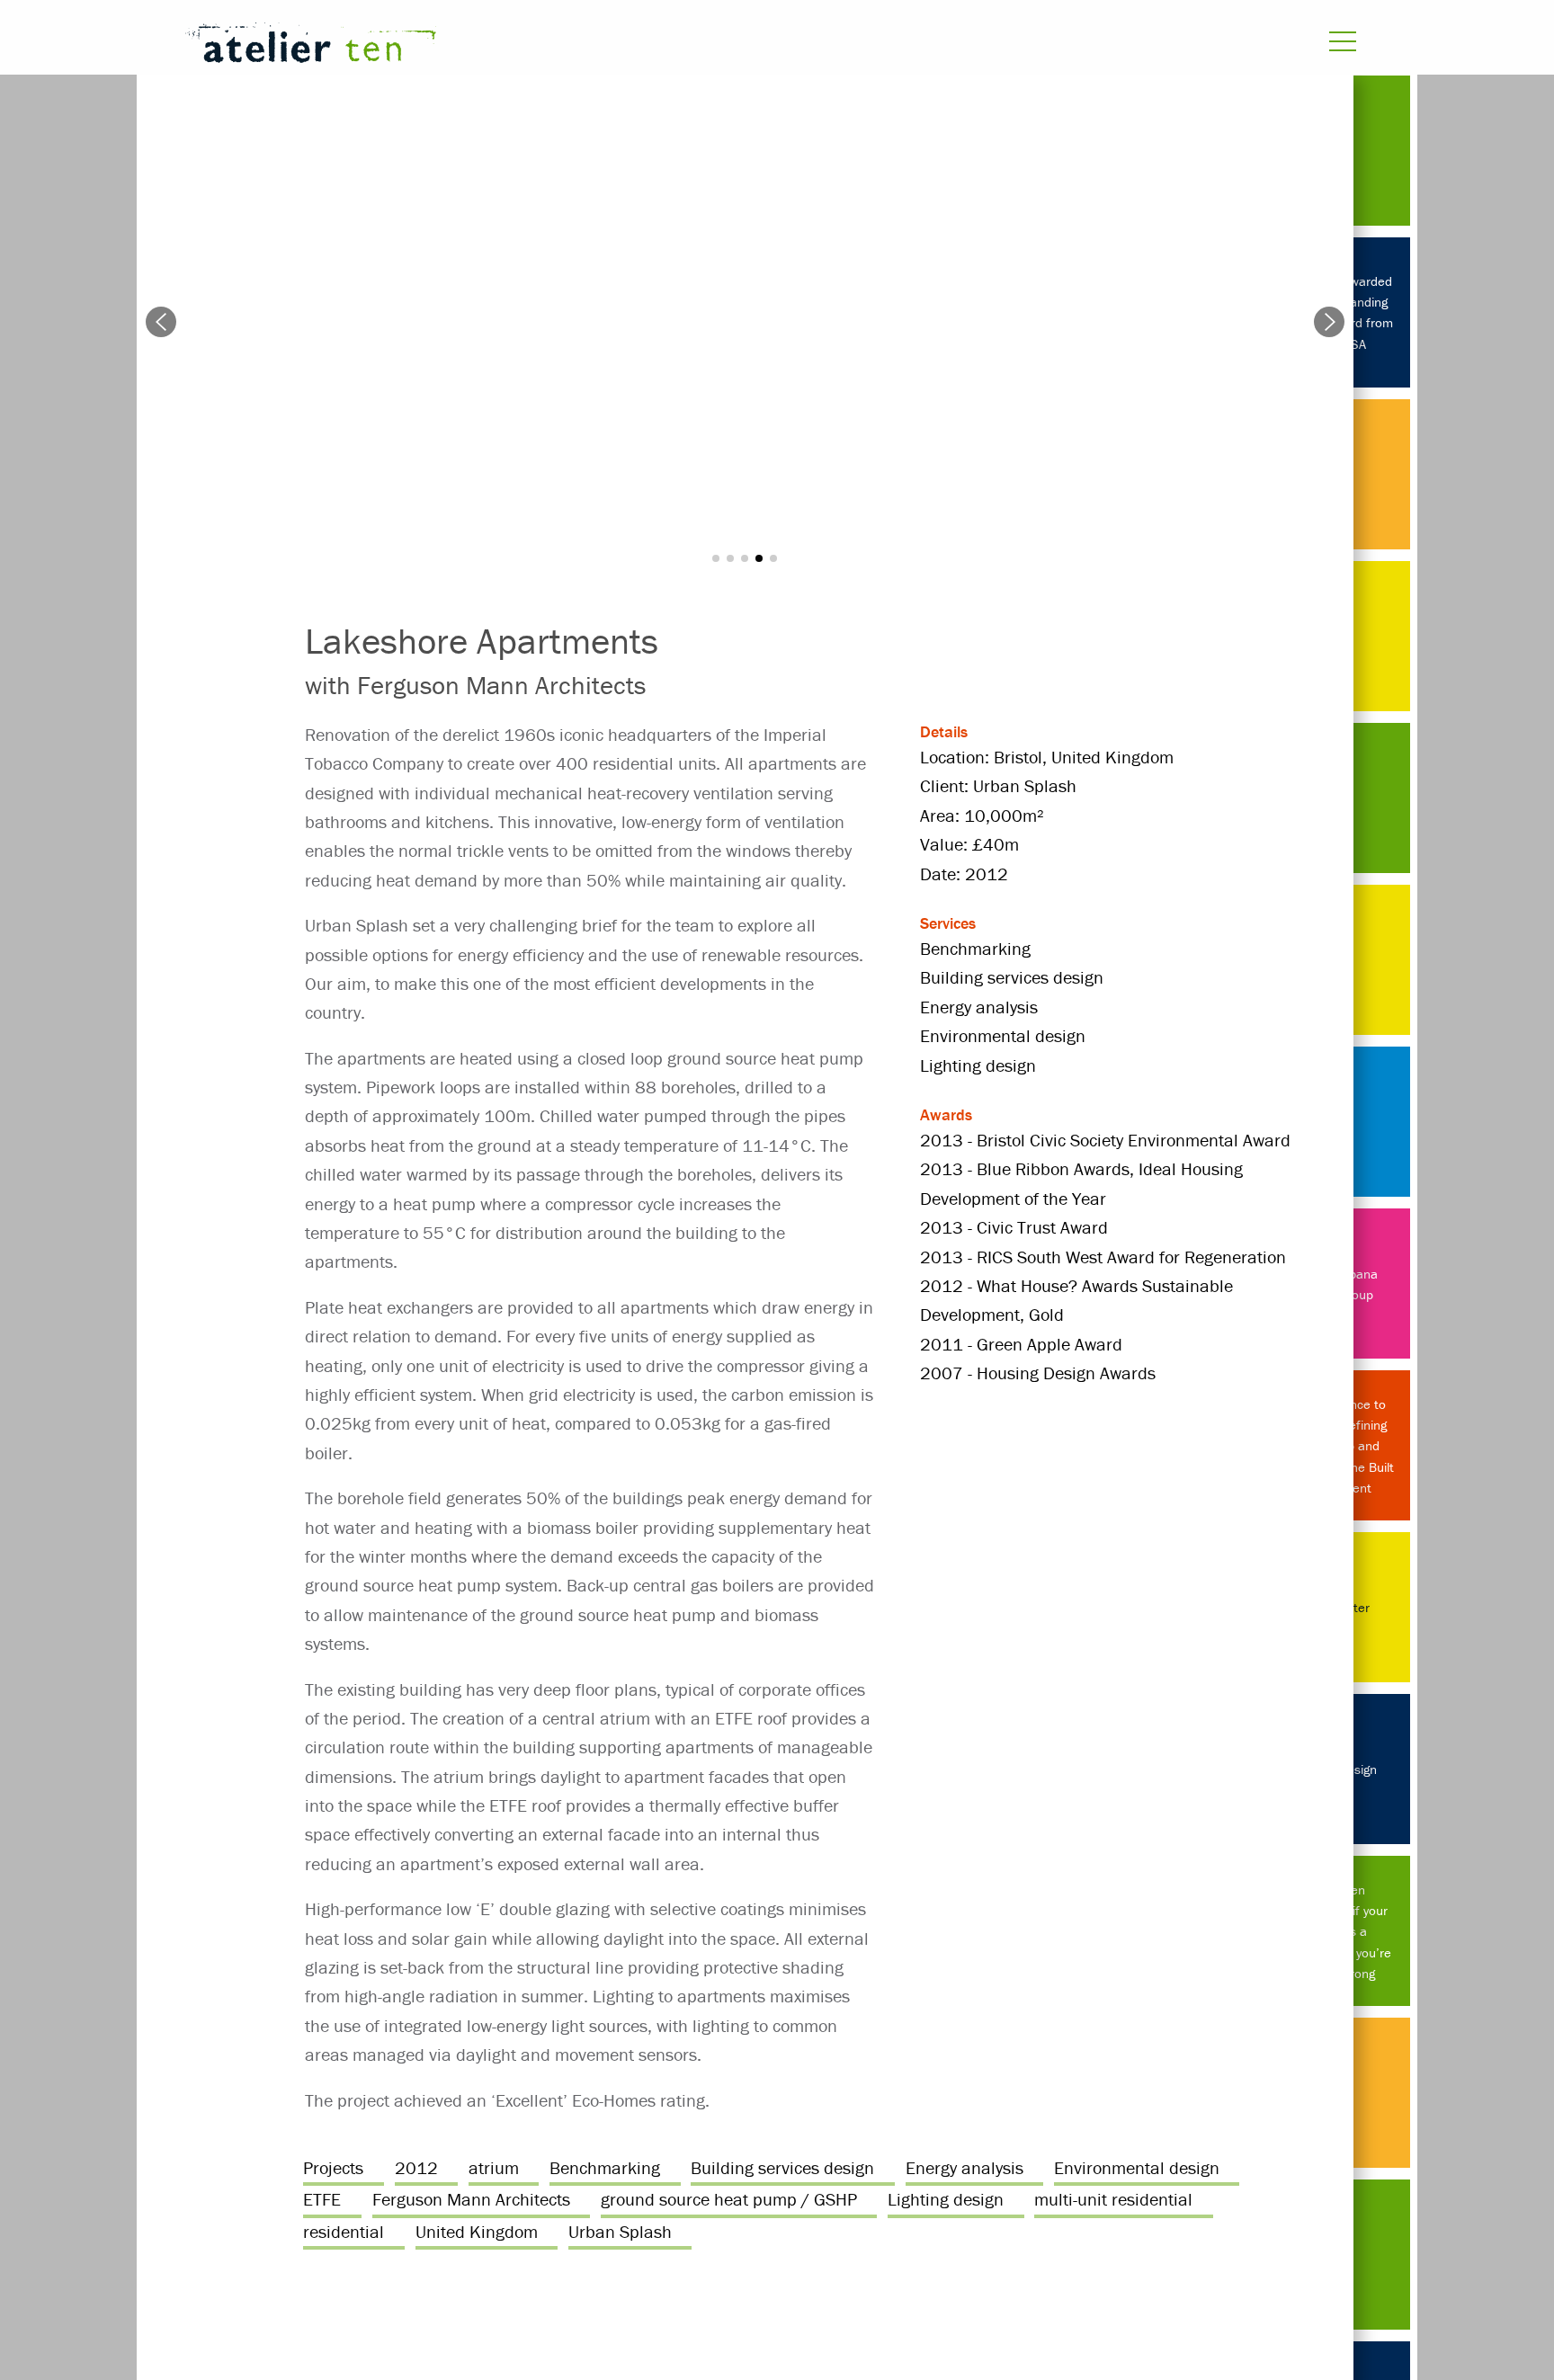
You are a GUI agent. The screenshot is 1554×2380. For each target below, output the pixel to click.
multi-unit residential (1113, 2199)
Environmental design (1137, 2167)
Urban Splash (620, 2231)
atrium (494, 2167)
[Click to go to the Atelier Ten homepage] (557, 46)
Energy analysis (965, 2167)
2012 (416, 2167)
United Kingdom (477, 2231)
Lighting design (946, 2199)
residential (344, 2231)
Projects (333, 2167)
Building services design (782, 2167)
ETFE (322, 2199)
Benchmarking (605, 2167)
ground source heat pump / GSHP (729, 2199)
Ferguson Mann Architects (471, 2199)
